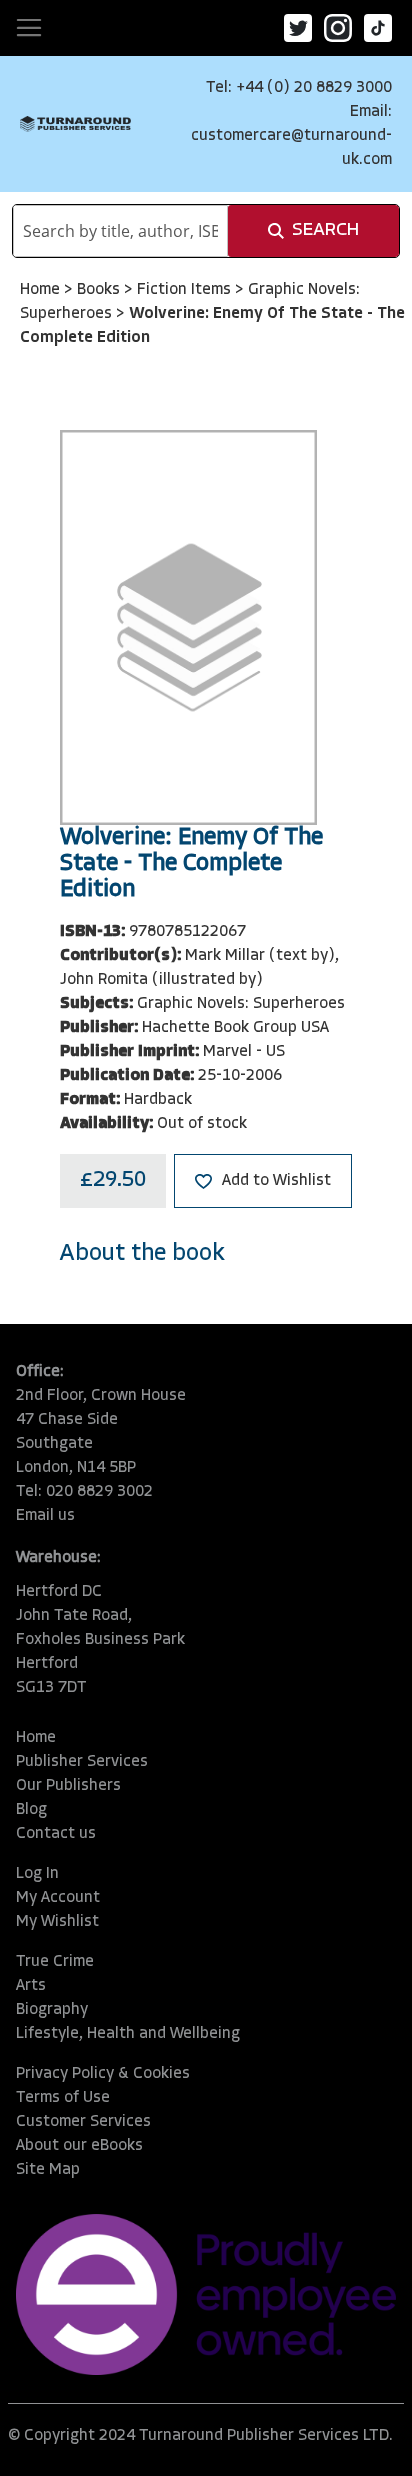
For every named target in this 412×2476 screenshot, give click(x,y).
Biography (52, 2010)
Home (42, 290)
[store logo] (75, 124)
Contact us (56, 1834)
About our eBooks (79, 2146)
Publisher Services (82, 1762)
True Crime (55, 1962)
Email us (45, 1516)
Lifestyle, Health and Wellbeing (128, 2034)
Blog (31, 1810)
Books (100, 290)
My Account (58, 1898)
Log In (37, 1874)
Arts (31, 1986)
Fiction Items (186, 290)
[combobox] (120, 231)
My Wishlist (57, 1922)
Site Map (48, 2170)
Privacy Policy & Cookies (103, 2074)
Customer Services (83, 2122)
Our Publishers (68, 1786)
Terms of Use (63, 2098)
